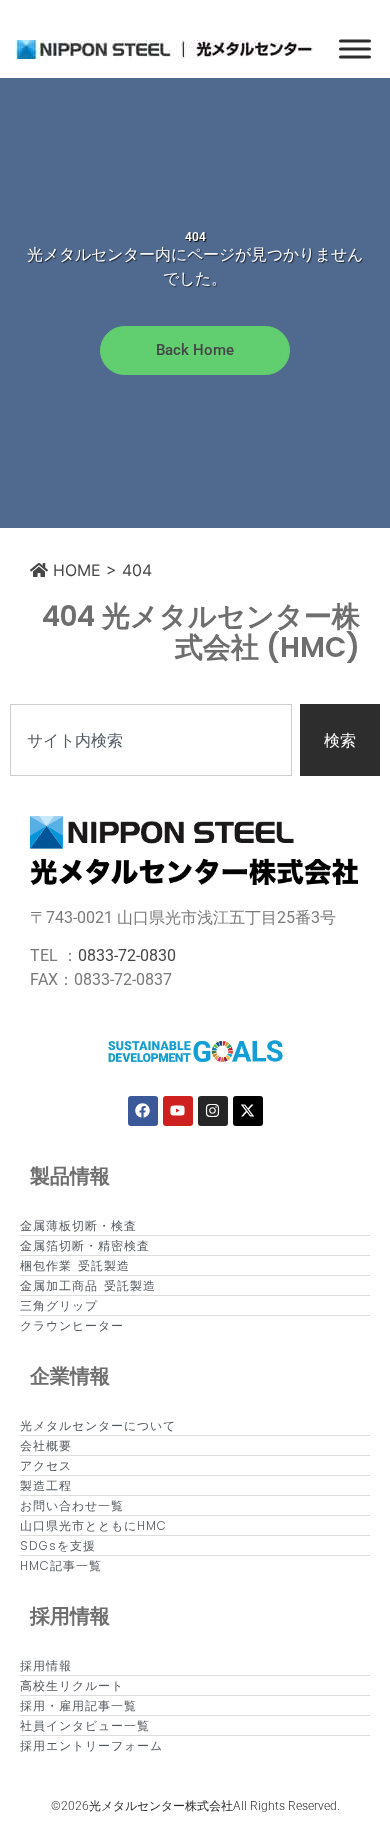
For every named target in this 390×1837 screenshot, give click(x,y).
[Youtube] (178, 1111)
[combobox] (151, 740)
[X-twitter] (248, 1111)
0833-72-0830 (127, 955)
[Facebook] (143, 1111)
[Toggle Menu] (355, 48)
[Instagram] (213, 1111)
